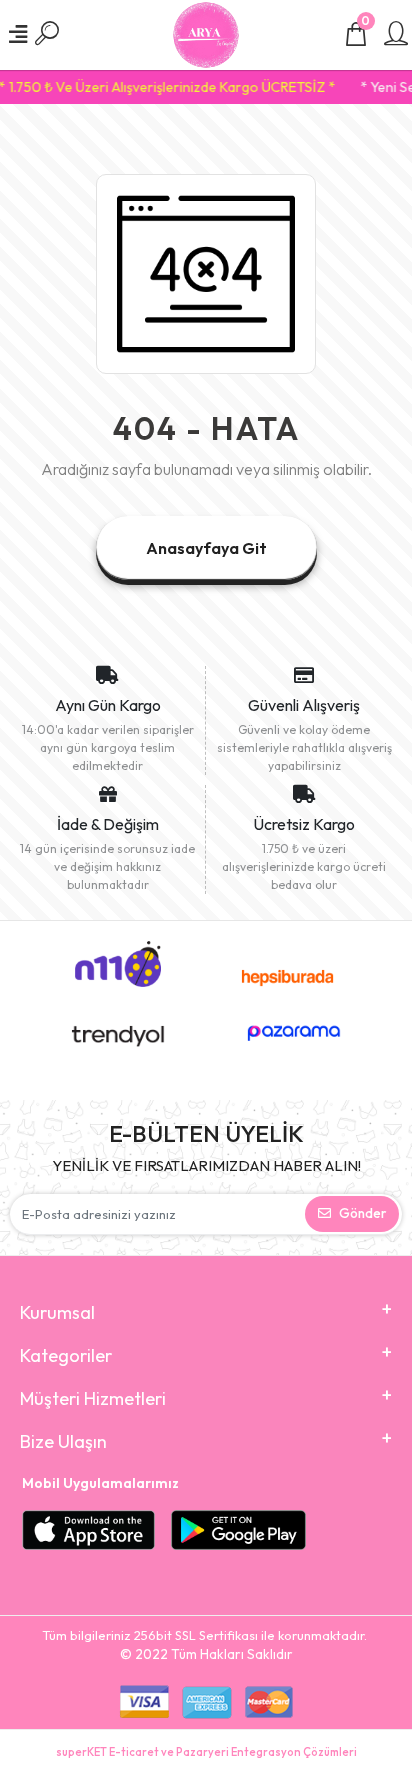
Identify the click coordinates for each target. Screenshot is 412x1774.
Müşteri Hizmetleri (93, 1398)
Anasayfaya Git (206, 548)
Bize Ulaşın (63, 1441)
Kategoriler (66, 1355)
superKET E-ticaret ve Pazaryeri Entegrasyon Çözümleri (206, 1752)
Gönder (362, 1213)
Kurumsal (57, 1312)
